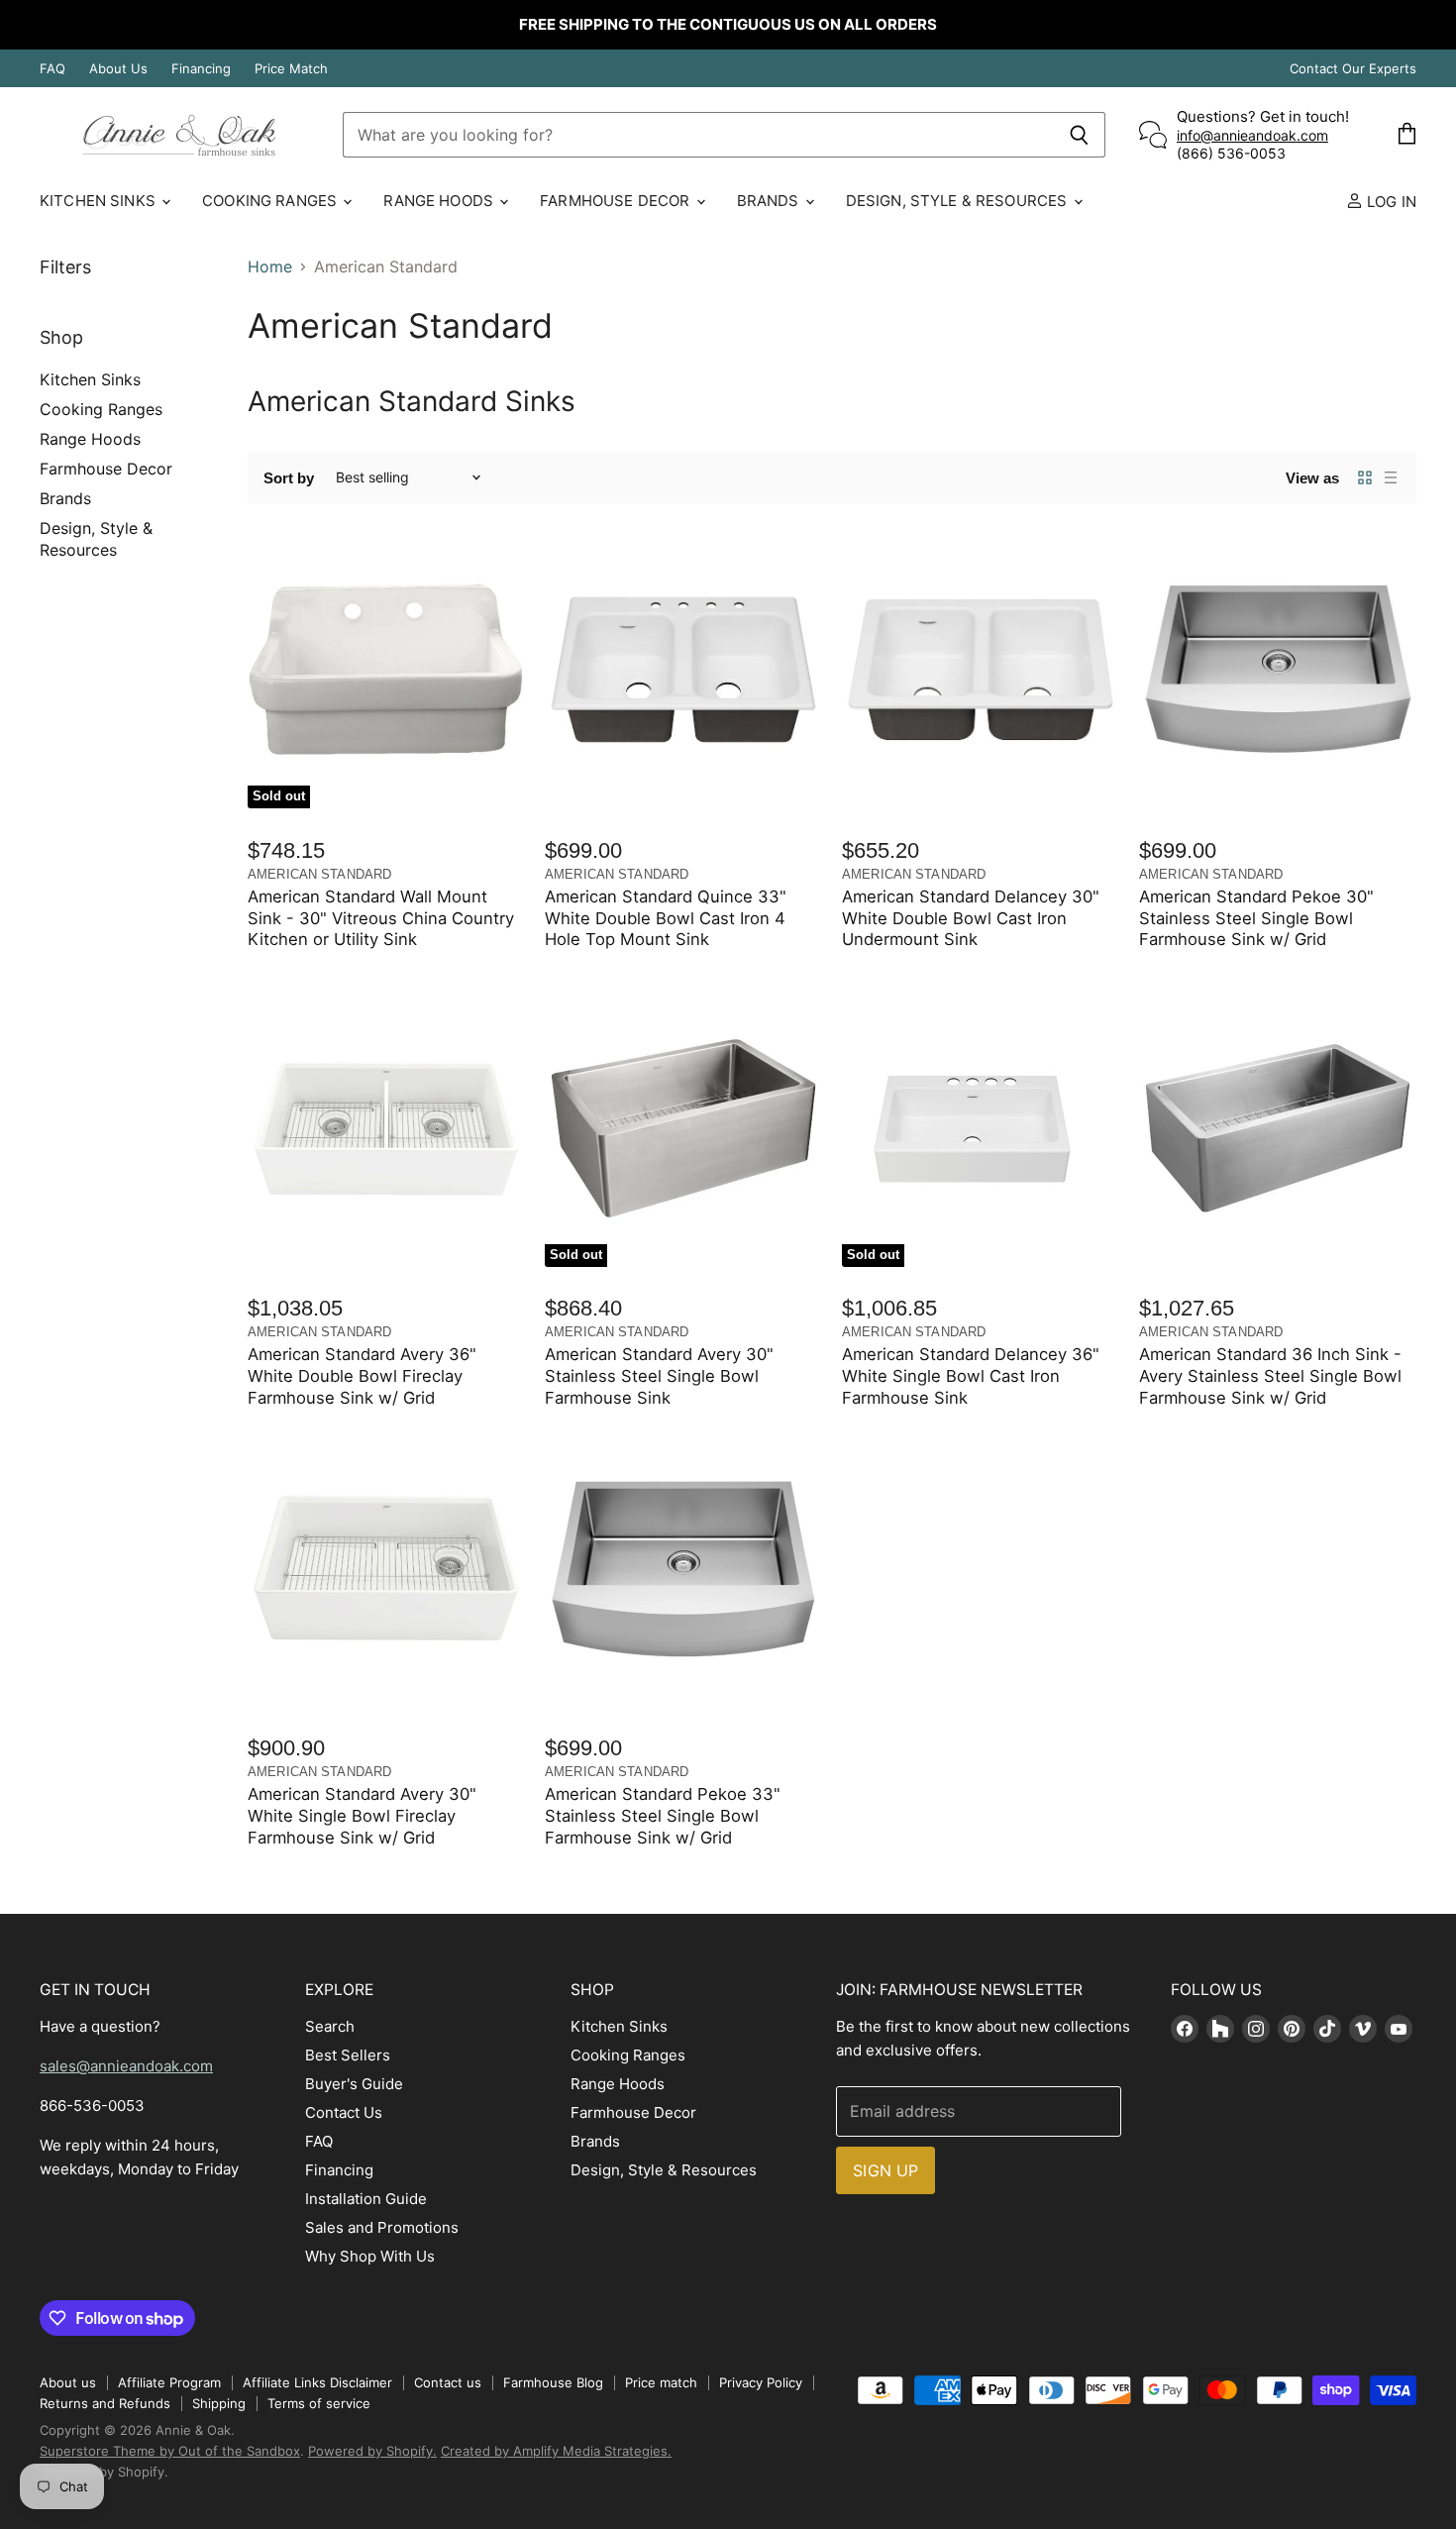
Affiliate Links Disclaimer (317, 2382)
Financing (201, 69)
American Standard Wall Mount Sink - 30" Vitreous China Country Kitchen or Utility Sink (381, 918)
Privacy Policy (761, 2382)
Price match (661, 2382)
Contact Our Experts (1353, 69)
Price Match (291, 69)
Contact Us (344, 2112)
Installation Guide (366, 2199)
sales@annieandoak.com (126, 2066)
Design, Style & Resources (959, 201)
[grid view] (1365, 477)
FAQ (52, 69)
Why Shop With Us (370, 2256)
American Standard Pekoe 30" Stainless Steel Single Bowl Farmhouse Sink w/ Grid (1256, 918)
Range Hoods (440, 201)
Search (330, 2026)
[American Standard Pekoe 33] (683, 1568)
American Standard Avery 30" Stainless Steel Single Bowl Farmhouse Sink (659, 1376)
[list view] (1391, 477)
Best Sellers (348, 2055)
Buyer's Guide (354, 2084)
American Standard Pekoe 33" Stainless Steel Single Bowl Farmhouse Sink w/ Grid (663, 1816)
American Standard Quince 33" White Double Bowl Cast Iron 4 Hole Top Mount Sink (666, 918)
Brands (770, 201)
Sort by (289, 478)
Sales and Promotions (382, 2227)
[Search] (1079, 135)
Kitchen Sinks (100, 201)
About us (68, 2382)
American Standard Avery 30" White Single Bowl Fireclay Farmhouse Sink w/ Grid (362, 1816)
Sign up (885, 2170)
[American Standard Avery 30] (386, 1568)
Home (270, 266)
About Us (118, 69)
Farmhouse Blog (553, 2382)
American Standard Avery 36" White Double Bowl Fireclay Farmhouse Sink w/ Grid (362, 1376)
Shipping (219, 2403)
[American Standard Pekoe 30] (1278, 670)
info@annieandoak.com (1252, 135)
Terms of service (319, 2403)
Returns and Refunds (105, 2403)
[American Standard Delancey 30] (981, 670)
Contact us (448, 2382)
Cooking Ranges (271, 201)
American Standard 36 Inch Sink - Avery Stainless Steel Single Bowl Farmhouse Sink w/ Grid (1270, 1376)
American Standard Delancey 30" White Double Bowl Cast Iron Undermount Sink (971, 918)
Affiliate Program (169, 2382)
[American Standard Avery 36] (386, 1128)
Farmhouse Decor (617, 201)
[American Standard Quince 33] (683, 670)
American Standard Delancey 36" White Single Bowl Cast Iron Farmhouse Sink (971, 1376)
